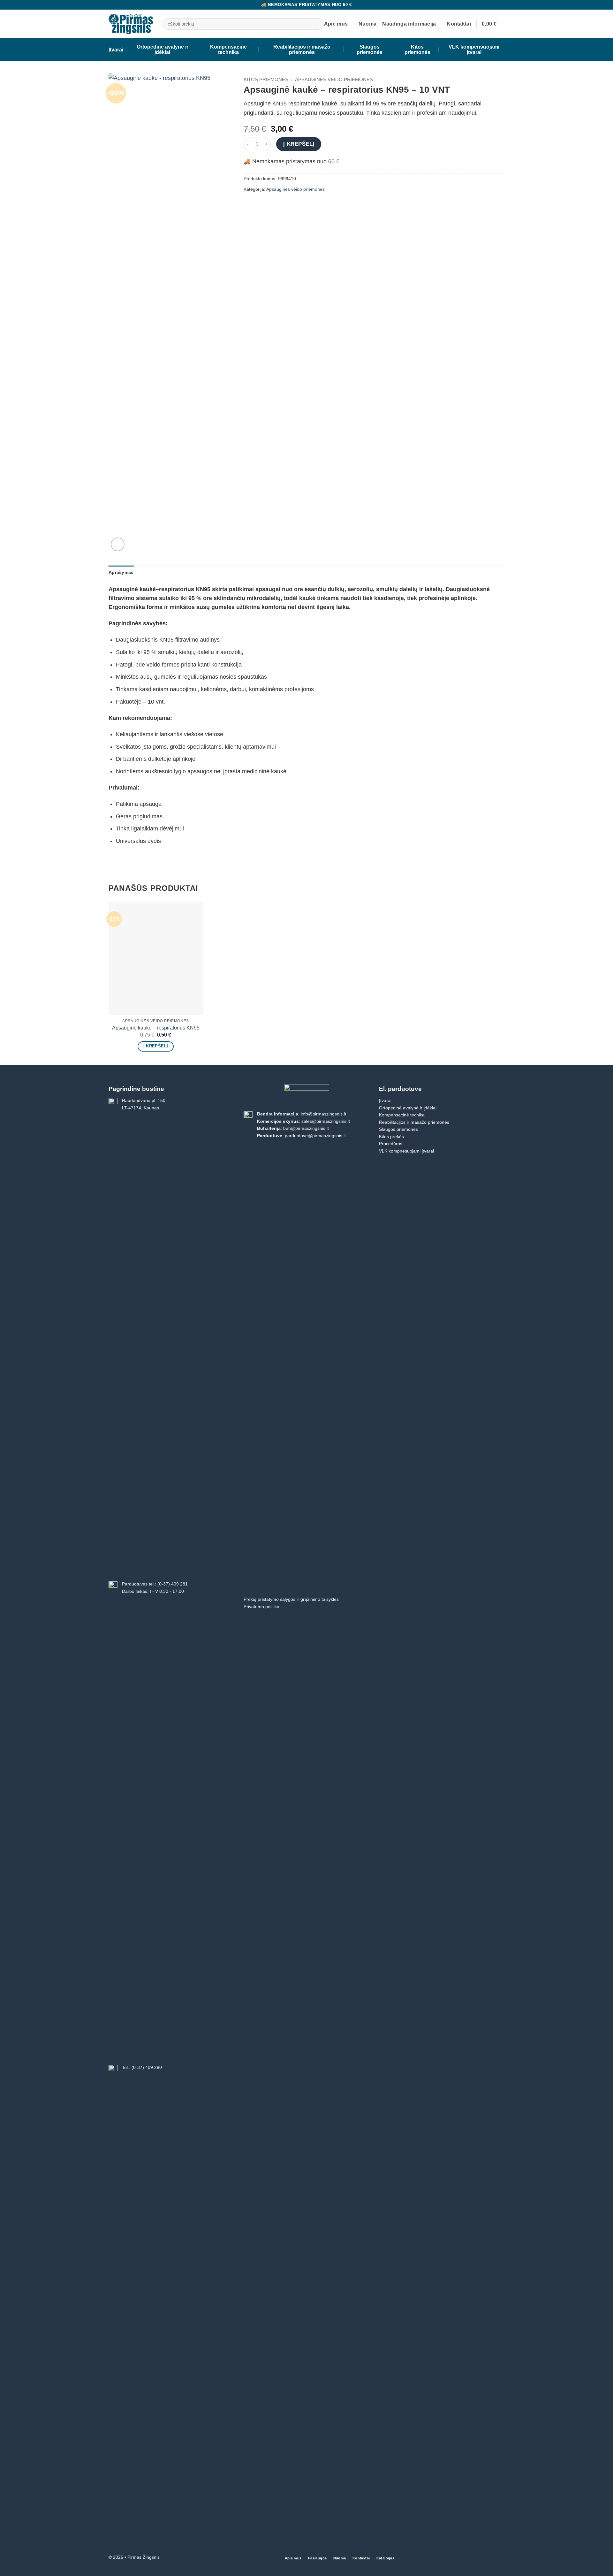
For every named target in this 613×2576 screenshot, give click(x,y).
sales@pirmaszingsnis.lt (326, 1121)
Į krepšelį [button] (156, 1046)
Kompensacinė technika (228, 50)
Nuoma (368, 24)
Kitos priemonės (417, 50)
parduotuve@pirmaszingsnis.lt (315, 1136)
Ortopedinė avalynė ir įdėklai (163, 50)
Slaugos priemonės (370, 50)
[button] (493, 24)
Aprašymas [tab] (121, 572)
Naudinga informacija (409, 24)
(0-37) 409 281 (173, 1584)
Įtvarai (116, 50)
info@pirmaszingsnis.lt (323, 1114)
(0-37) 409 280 (147, 2067)
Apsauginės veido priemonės (334, 79)
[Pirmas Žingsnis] (131, 24)
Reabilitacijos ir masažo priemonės (302, 50)
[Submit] (317, 24)
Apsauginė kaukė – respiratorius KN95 (156, 1028)
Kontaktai (459, 24)
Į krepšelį (299, 144)
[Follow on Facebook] (500, 2558)
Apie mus (336, 24)
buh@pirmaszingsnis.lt (306, 1128)
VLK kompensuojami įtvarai (474, 50)
